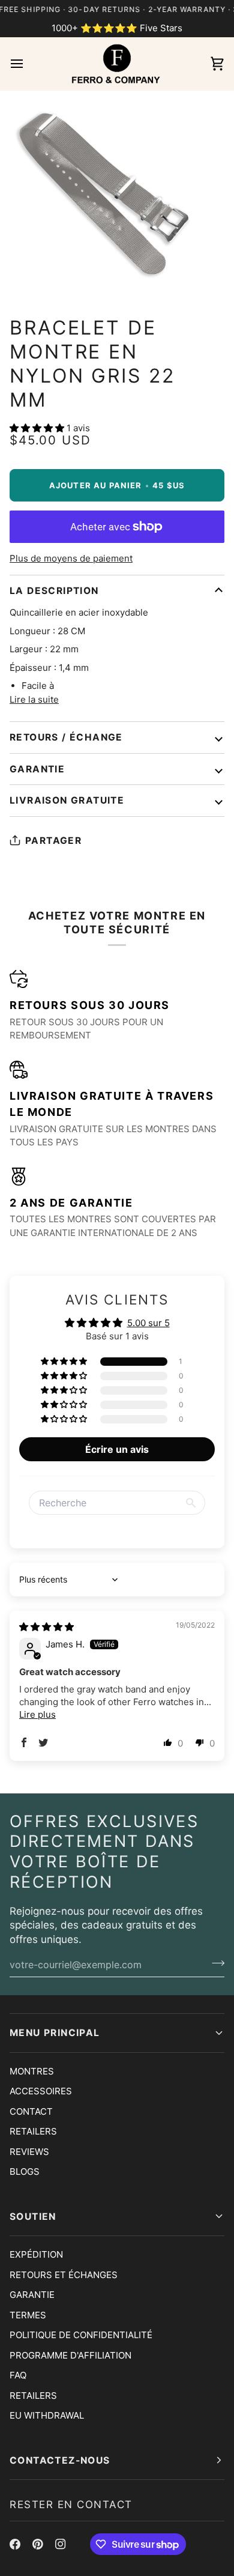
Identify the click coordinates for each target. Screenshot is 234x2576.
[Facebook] (15, 2544)
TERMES (28, 2315)
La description (54, 591)
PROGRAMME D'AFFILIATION (70, 2355)
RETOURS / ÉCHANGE (66, 737)
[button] (38, 428)
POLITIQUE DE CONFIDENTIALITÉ (81, 2335)
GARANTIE (37, 769)
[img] (46, 1627)
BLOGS (25, 2171)
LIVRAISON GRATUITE (67, 800)
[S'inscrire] (214, 1963)
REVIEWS (29, 2152)
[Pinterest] (38, 2544)
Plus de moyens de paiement (71, 558)
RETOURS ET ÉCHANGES (64, 2275)
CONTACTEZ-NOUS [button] (60, 2460)
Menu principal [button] (55, 2033)
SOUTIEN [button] (33, 2217)
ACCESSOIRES (41, 2091)
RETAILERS (33, 2131)
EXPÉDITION (36, 2254)
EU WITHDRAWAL (47, 2415)
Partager (53, 841)
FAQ (18, 2375)
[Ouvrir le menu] (28, 64)
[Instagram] (61, 2544)
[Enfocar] (22, 275)
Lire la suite (34, 699)
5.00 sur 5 (148, 1323)
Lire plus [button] (37, 1714)
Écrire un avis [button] (117, 1449)
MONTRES (32, 2071)
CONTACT (31, 2111)
